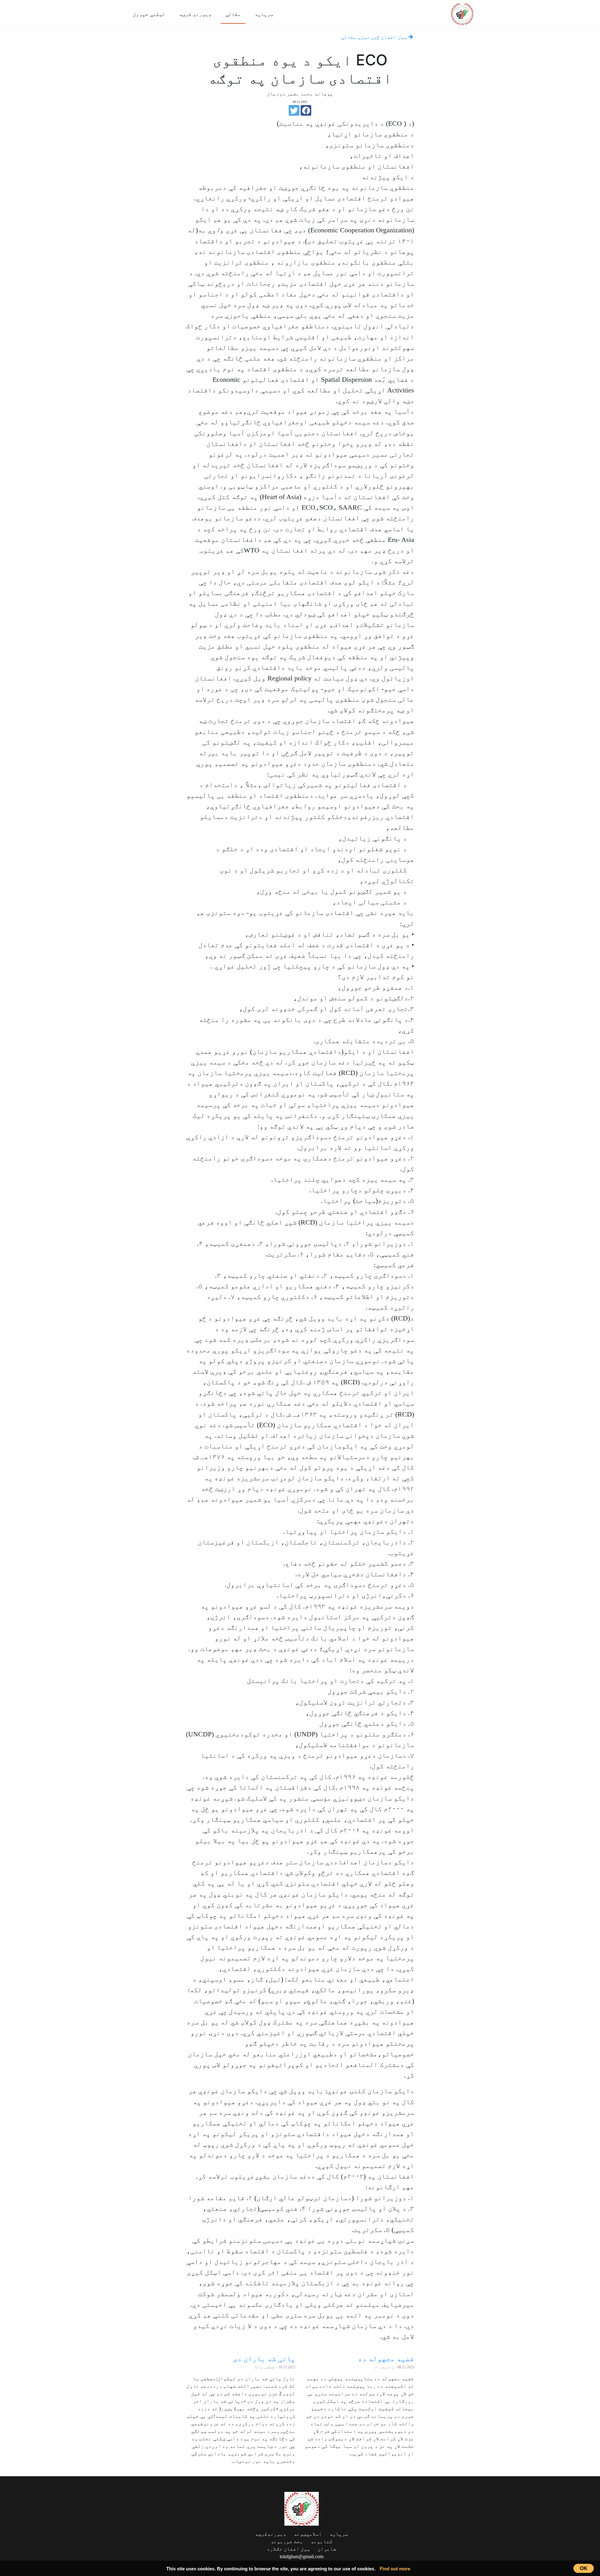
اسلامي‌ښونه (308, 2534)
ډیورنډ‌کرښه (271, 2534)
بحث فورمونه (287, 2541)
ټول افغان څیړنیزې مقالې (375, 37)
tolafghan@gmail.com (302, 2556)
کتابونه (322, 2541)
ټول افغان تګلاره (288, 2549)
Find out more (395, 2569)
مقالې (233, 14)
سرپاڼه (264, 14)
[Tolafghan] (462, 13)
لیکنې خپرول (149, 14)
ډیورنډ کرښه (195, 14)
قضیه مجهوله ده (386, 2359)
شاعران (327, 2549)
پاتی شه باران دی (264, 2359)
